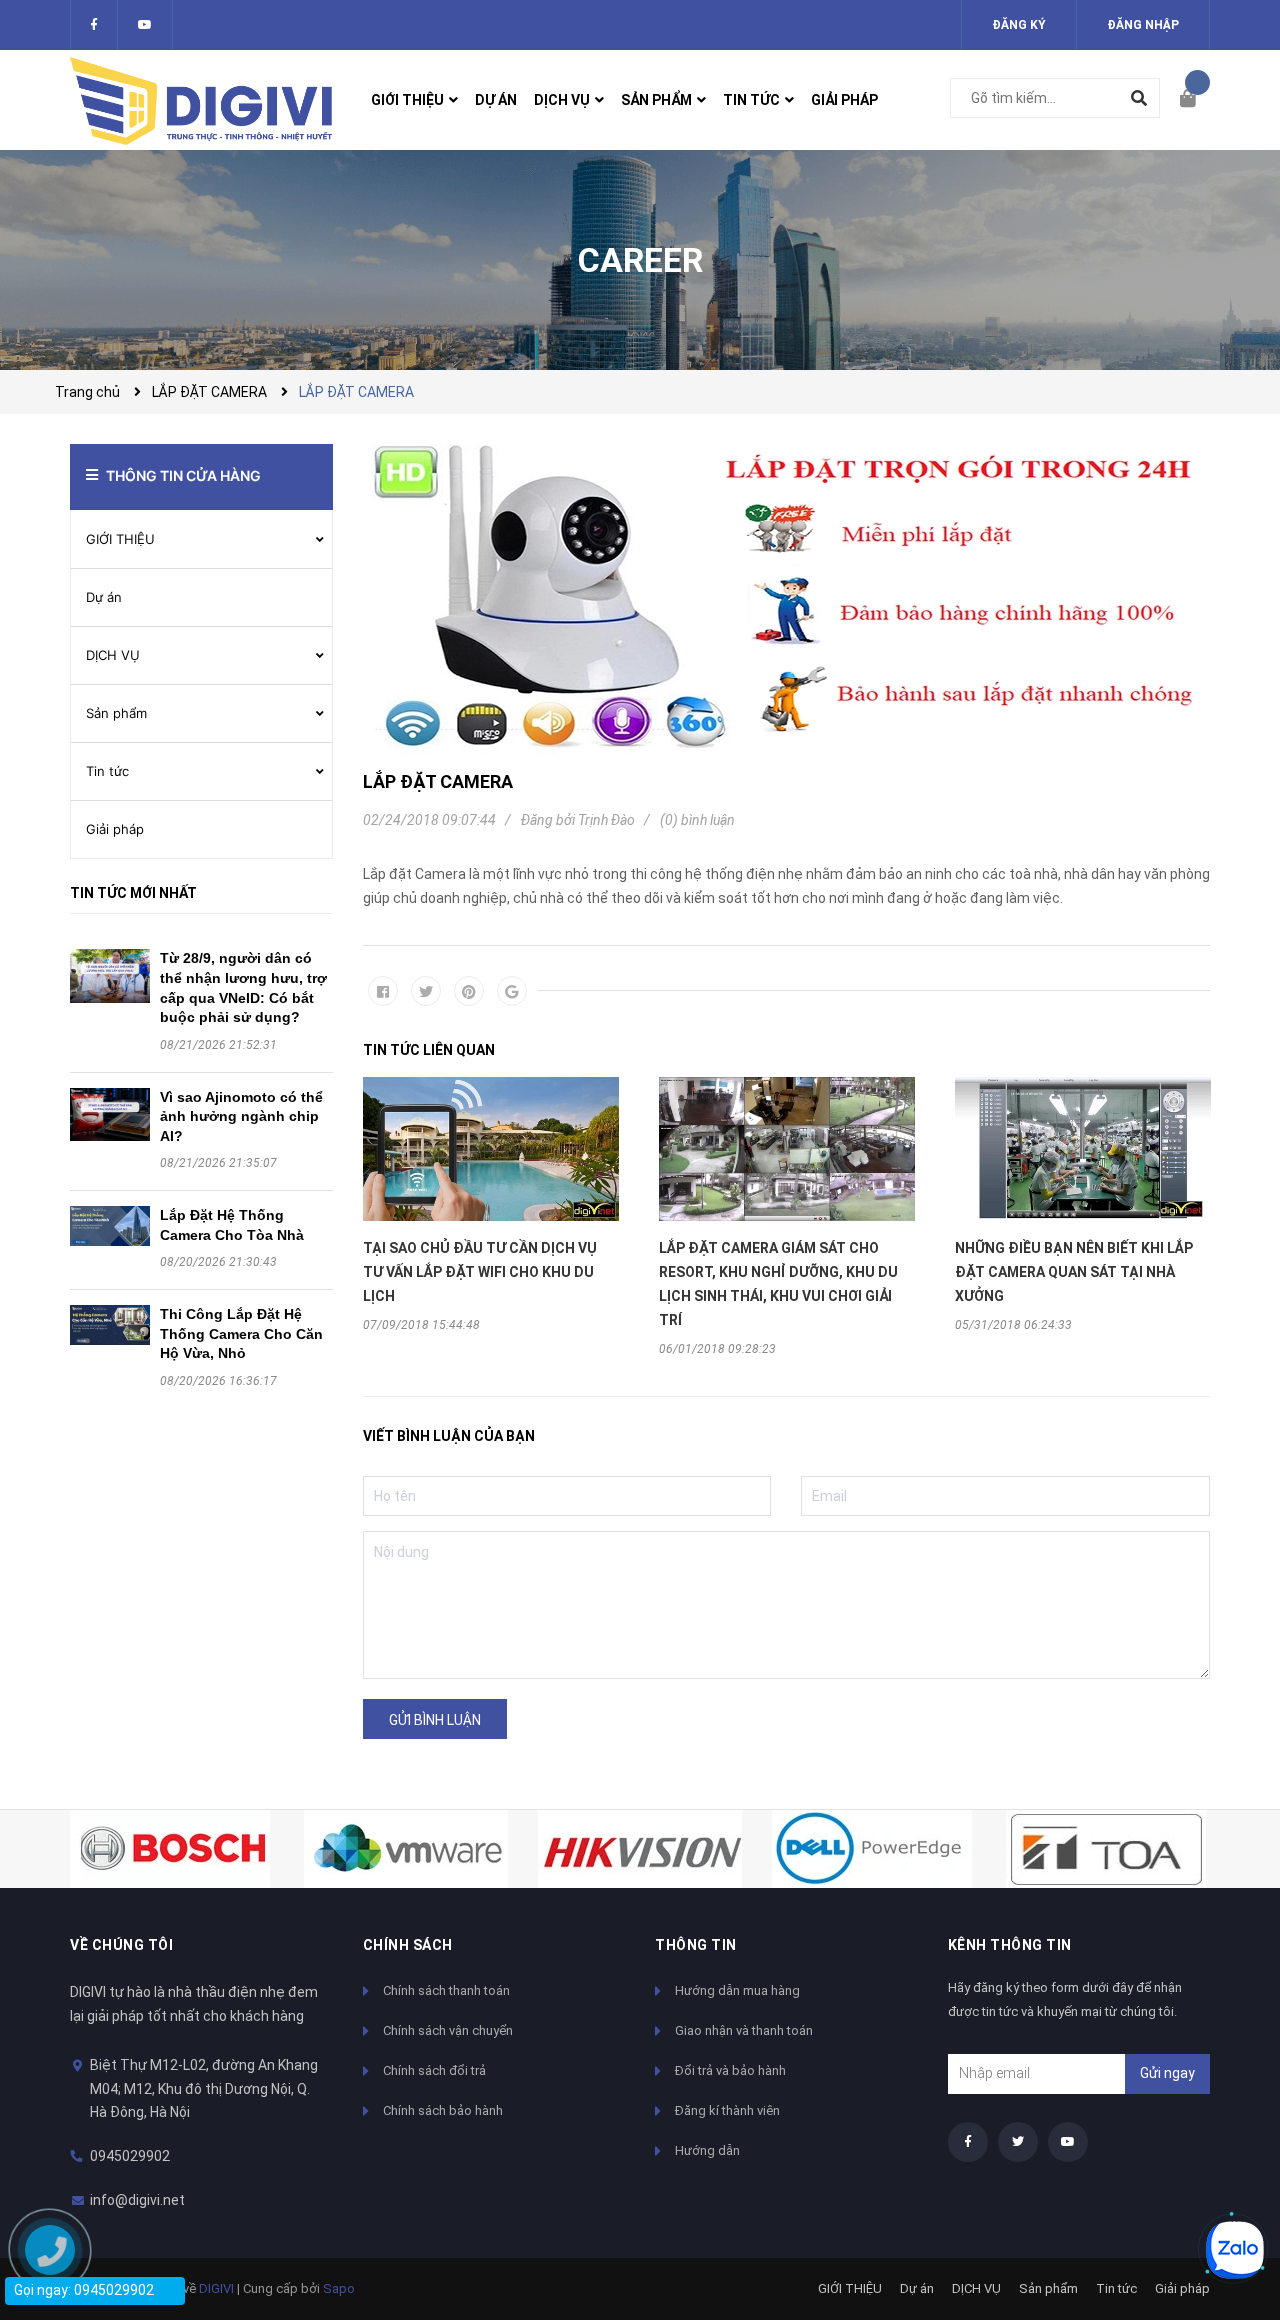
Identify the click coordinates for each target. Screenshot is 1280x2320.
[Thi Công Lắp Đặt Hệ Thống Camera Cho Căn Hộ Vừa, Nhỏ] (110, 1325)
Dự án (104, 597)
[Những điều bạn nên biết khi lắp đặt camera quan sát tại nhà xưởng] (1083, 1149)
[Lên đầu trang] (1225, 2182)
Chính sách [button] (408, 1945)
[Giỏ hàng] (1195, 100)
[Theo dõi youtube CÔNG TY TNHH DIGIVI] (1068, 2142)
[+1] (512, 991)
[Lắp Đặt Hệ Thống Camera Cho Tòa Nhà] (110, 1226)
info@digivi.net (137, 2200)
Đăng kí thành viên (727, 2110)
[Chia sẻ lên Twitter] (426, 991)
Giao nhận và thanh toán (744, 2030)
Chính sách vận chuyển (448, 2030)
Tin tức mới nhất (133, 893)
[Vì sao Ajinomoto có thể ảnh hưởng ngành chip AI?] (110, 1115)
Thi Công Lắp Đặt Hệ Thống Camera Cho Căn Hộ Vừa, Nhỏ (241, 1333)
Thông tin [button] (696, 1945)
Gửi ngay (1167, 2073)
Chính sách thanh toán (446, 1990)
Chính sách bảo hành (443, 2110)
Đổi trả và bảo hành (730, 2070)
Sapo (339, 2288)
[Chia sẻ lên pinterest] (469, 991)
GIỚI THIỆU (120, 539)
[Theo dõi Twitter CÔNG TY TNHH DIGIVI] (145, 25)
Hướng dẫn (707, 2150)
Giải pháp (115, 829)
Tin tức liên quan (429, 1050)
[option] (491, 1204)
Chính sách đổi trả (434, 2070)
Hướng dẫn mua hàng (737, 1990)
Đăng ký (1019, 25)
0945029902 (130, 2156)
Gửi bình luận (435, 1720)
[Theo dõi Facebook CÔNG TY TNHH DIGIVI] (94, 25)
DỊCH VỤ (113, 655)
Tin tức (107, 771)
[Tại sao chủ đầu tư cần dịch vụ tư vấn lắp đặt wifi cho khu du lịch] (491, 1149)
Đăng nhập (1143, 25)
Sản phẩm (116, 713)
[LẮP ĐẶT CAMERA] (787, 599)
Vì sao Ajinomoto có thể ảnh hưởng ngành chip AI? (241, 1116)
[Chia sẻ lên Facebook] (383, 991)
